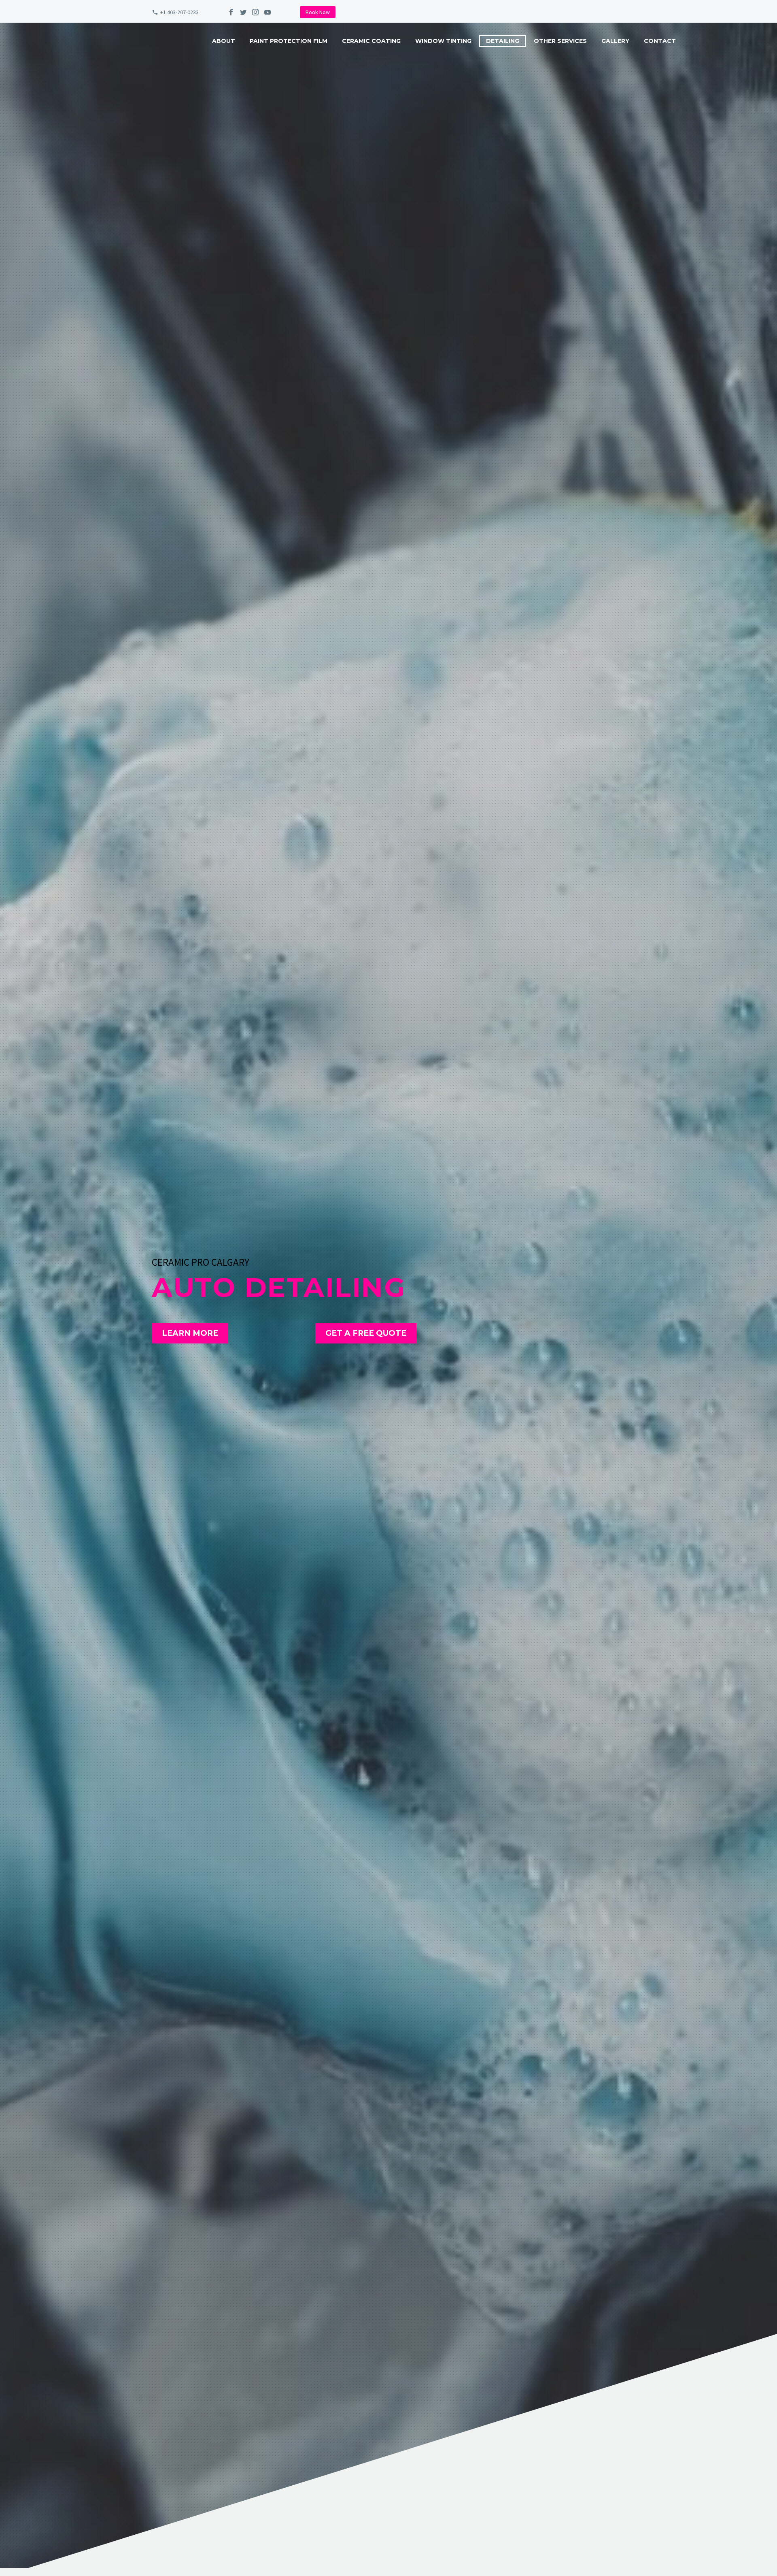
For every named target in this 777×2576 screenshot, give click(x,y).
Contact (660, 41)
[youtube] (267, 12)
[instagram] (255, 12)
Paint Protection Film (289, 41)
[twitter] (243, 12)
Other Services (560, 41)
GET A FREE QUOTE (366, 1333)
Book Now (318, 12)
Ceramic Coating (371, 41)
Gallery (615, 41)
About (224, 41)
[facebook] (231, 12)
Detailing (503, 41)
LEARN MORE (190, 1333)
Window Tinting (443, 41)
